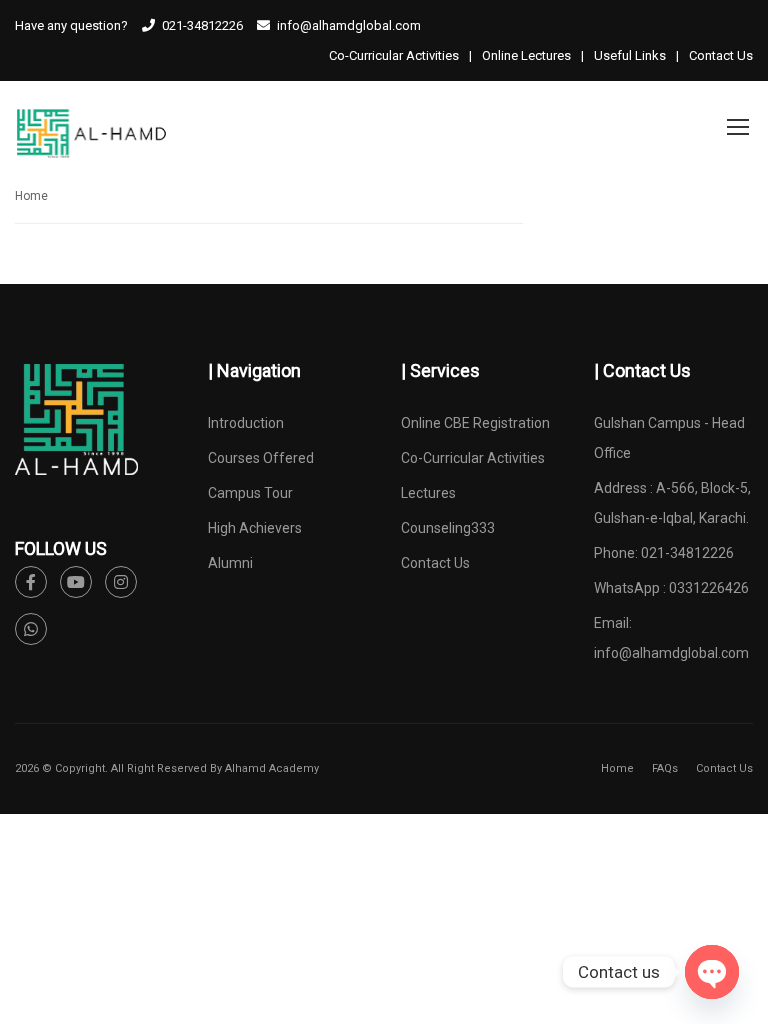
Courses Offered (261, 458)
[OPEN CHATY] (712, 972)
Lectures (428, 493)
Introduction (246, 423)
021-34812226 (202, 25)
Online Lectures (526, 55)
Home (31, 196)
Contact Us (721, 55)
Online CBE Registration (475, 423)
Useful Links (630, 55)
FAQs (665, 768)
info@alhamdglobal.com (671, 653)
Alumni (230, 563)
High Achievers (255, 528)
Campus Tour (250, 493)
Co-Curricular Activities (394, 55)
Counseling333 (448, 528)
